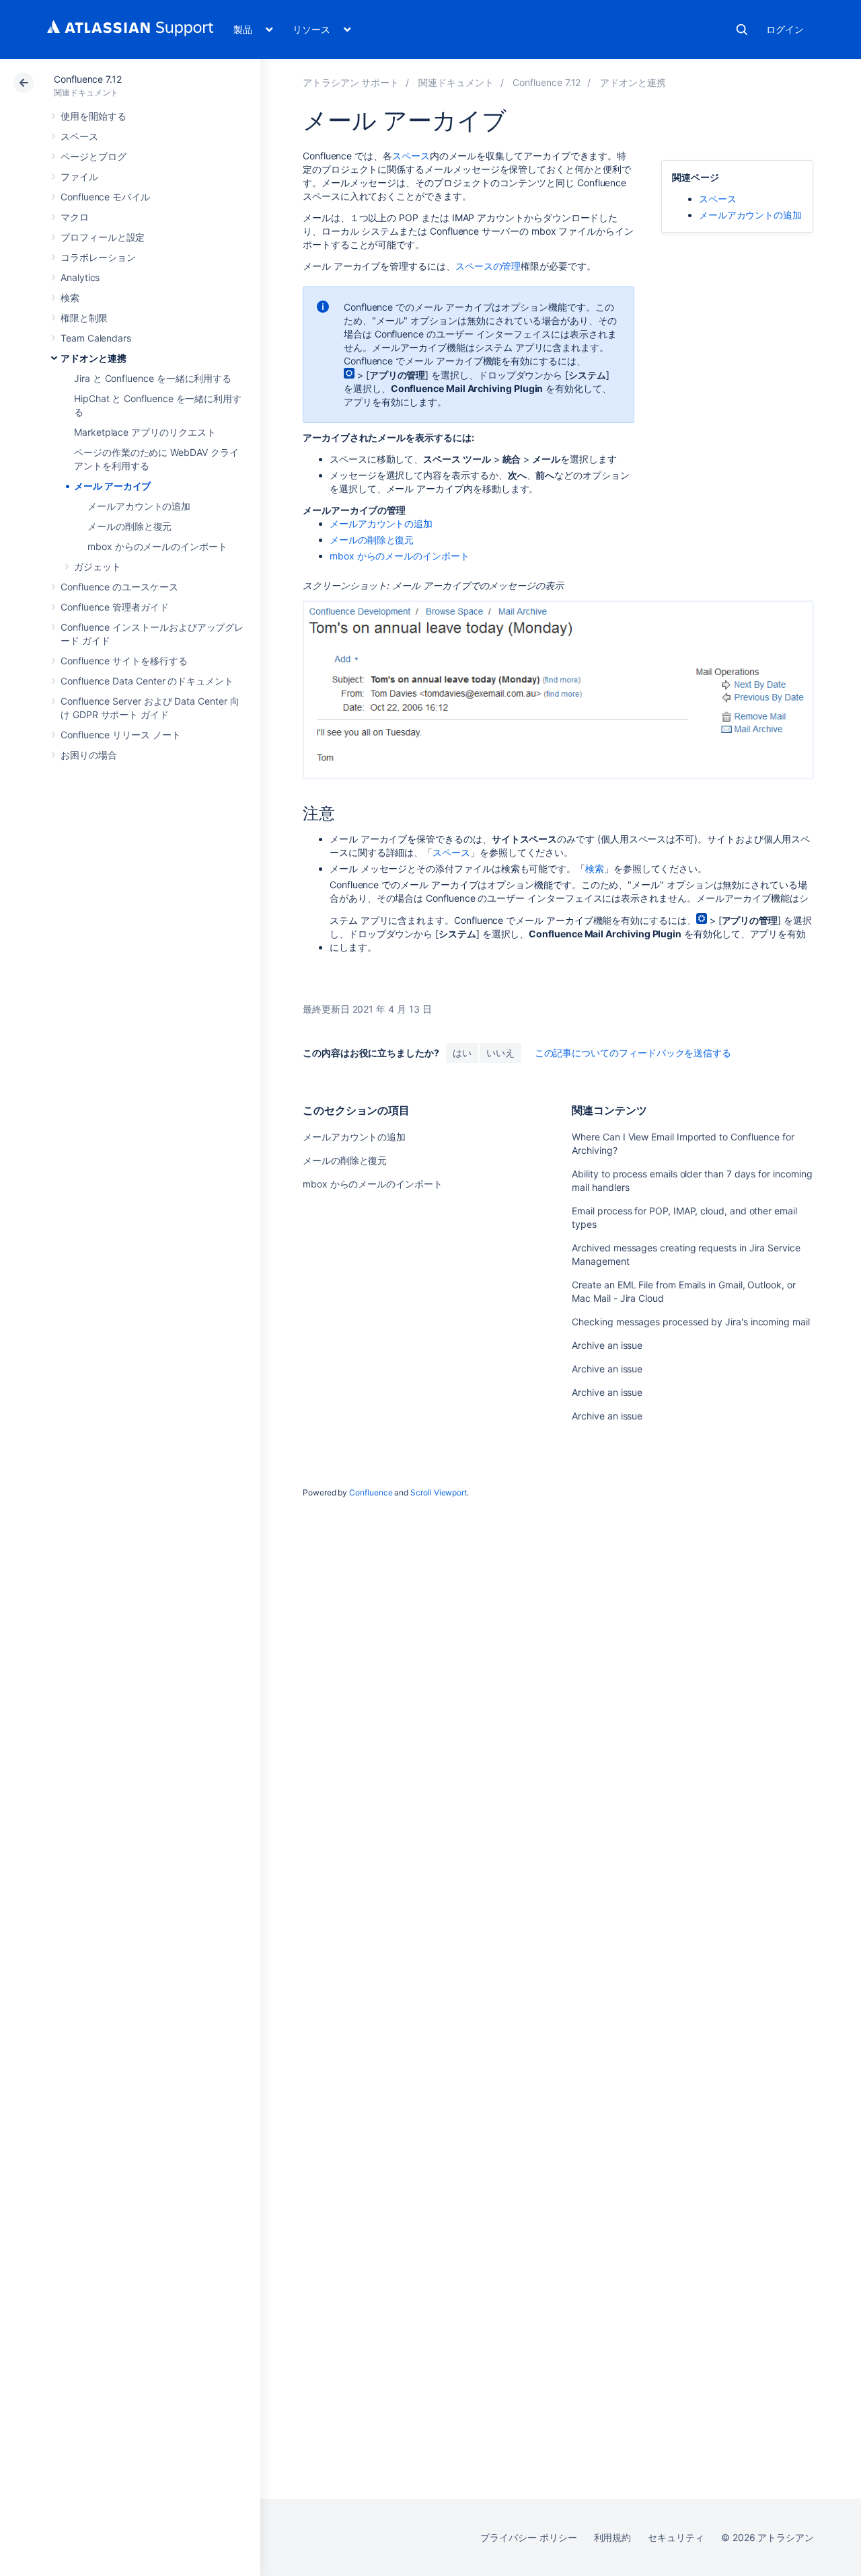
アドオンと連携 (93, 358)
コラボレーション (98, 257)
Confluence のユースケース (119, 587)
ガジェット (98, 567)
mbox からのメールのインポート (157, 546)
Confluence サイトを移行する (124, 661)
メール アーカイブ (112, 486)
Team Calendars (96, 338)
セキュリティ (676, 2537)
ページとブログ (93, 156)
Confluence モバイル (105, 197)
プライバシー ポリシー (528, 2537)
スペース (79, 136)
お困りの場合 (89, 755)
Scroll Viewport (439, 1492)
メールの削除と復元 (129, 526)
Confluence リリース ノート (121, 735)
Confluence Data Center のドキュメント (147, 681)
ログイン (785, 29)
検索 (742, 30)
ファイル (79, 177)
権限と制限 (84, 318)
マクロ (75, 217)
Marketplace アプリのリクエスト (145, 432)
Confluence (371, 1492)
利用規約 (613, 2537)
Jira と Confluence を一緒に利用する (153, 378)
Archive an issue (607, 1345)
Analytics (80, 277)
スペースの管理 (488, 266)
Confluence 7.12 (88, 79)
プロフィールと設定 (103, 237)
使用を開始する (93, 116)
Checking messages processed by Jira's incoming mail (690, 1322)
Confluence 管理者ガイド (115, 607)
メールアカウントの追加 (139, 506)
